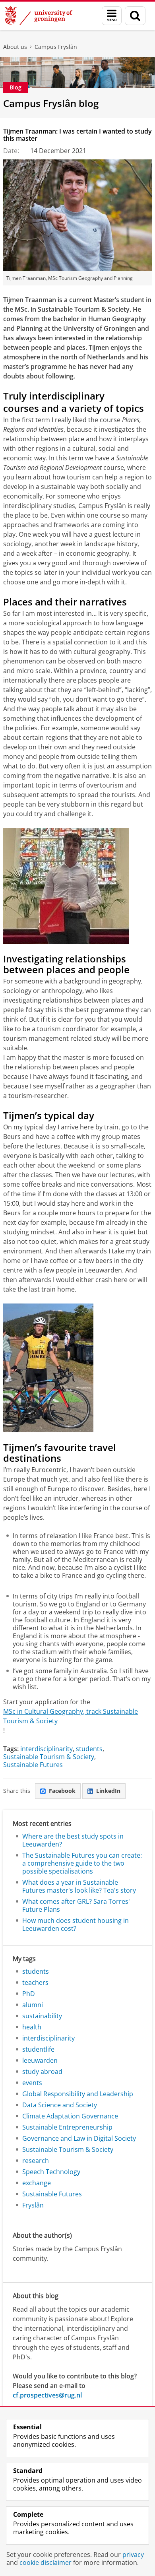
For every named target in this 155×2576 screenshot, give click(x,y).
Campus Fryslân (56, 47)
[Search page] (135, 16)
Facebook (62, 1791)
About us (15, 47)
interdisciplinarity (46, 1749)
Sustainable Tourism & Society (49, 1757)
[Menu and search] (112, 16)
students (89, 1749)
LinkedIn (108, 1791)
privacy (133, 2555)
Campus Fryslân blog (51, 103)
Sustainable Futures (33, 1765)
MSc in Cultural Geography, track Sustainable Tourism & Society (71, 1716)
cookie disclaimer (46, 2562)
